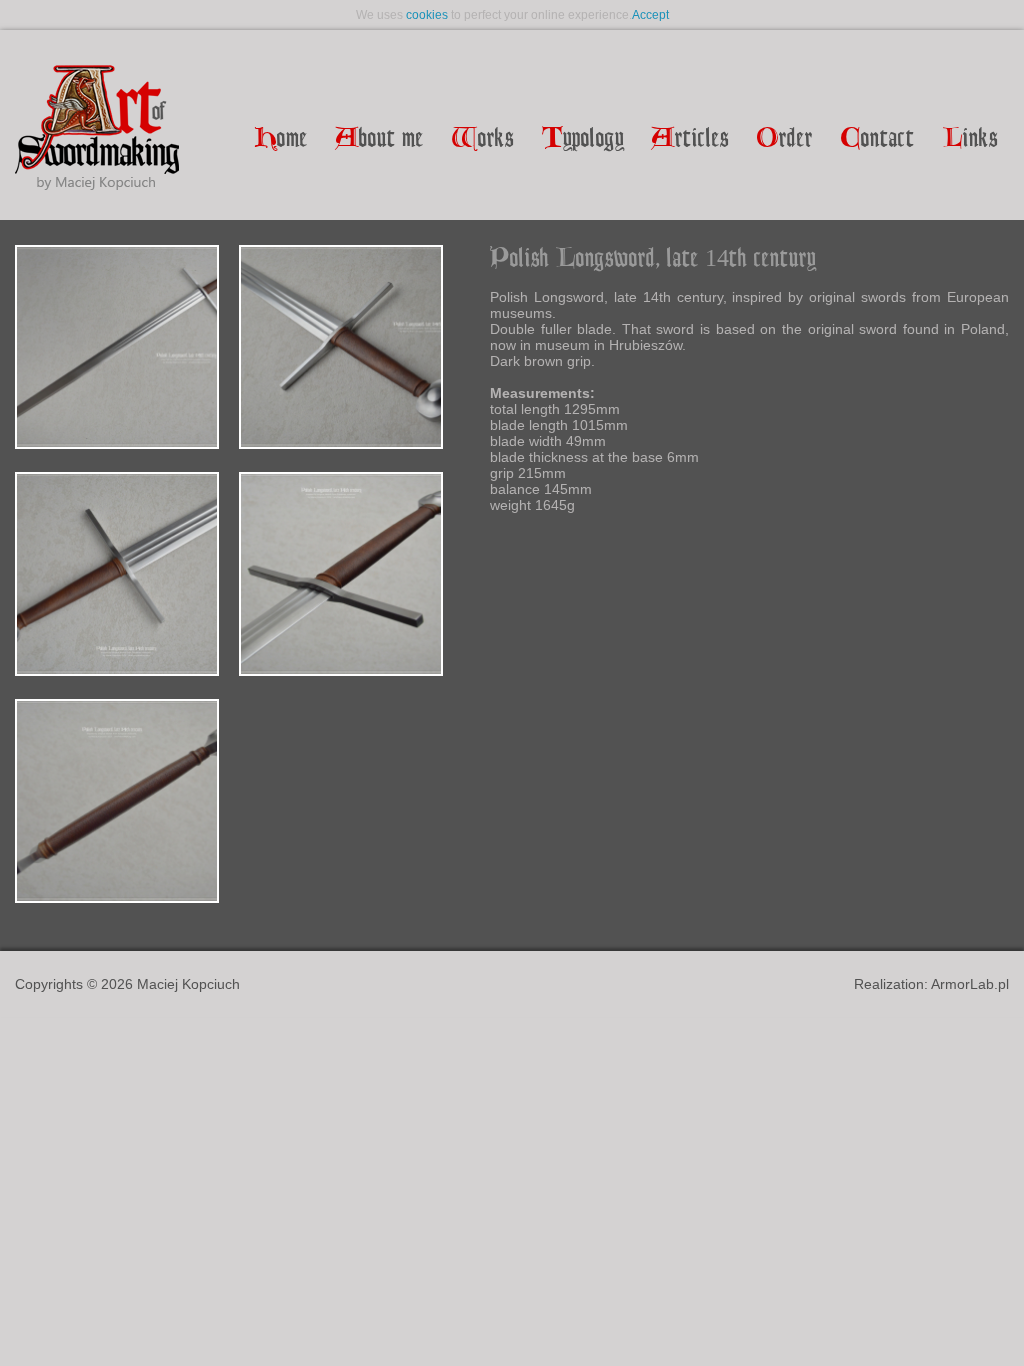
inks (970, 139)
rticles (690, 139)
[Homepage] (97, 129)
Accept (650, 15)
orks (483, 139)
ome (281, 139)
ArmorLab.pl (970, 984)
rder (785, 139)
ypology (583, 139)
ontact (878, 139)
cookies (427, 15)
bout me (380, 139)
